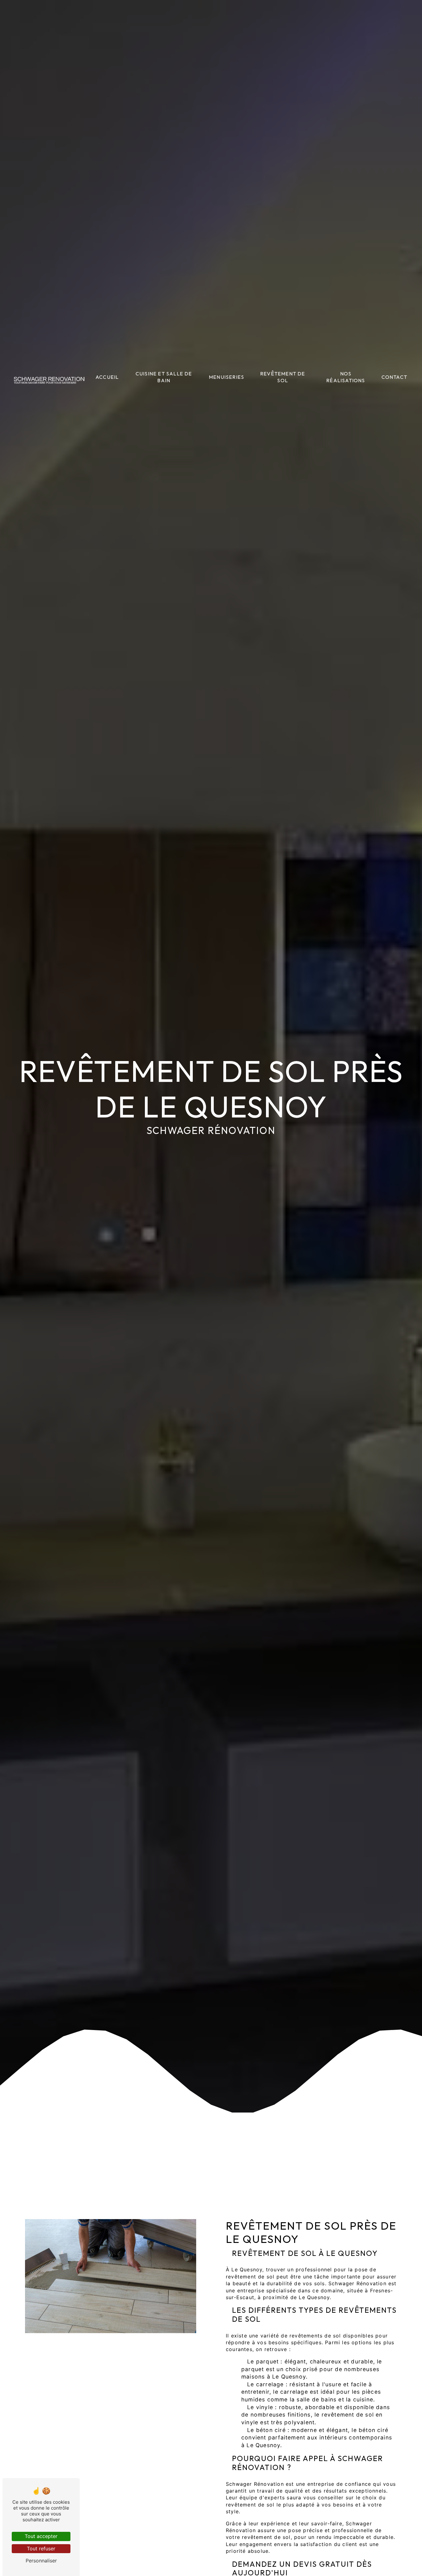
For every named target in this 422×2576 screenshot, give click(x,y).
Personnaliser (41, 2561)
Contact (394, 377)
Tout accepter (41, 2536)
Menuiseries (226, 377)
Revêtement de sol (283, 377)
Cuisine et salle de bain (164, 377)
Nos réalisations (346, 377)
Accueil (107, 377)
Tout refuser (41, 2549)
